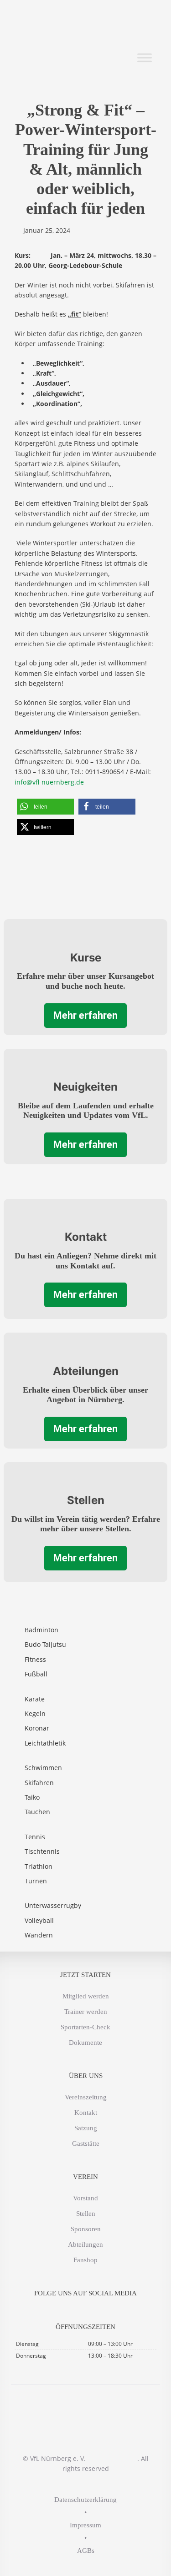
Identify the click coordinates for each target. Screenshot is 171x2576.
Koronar (37, 1728)
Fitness (35, 1659)
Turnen (36, 1881)
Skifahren (39, 1783)
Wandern (39, 1935)
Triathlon (39, 1866)
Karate (35, 1699)
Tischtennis (42, 1851)
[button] (45, 807)
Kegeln (35, 1713)
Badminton (41, 1630)
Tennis (35, 1837)
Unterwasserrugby (53, 1905)
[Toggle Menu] (145, 58)
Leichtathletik (45, 1743)
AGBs (86, 2551)
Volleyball (39, 1920)
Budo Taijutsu (45, 1644)
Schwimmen (43, 1768)
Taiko (32, 1797)
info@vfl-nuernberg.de (49, 782)
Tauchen (37, 1812)
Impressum (85, 2525)
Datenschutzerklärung (85, 2500)
